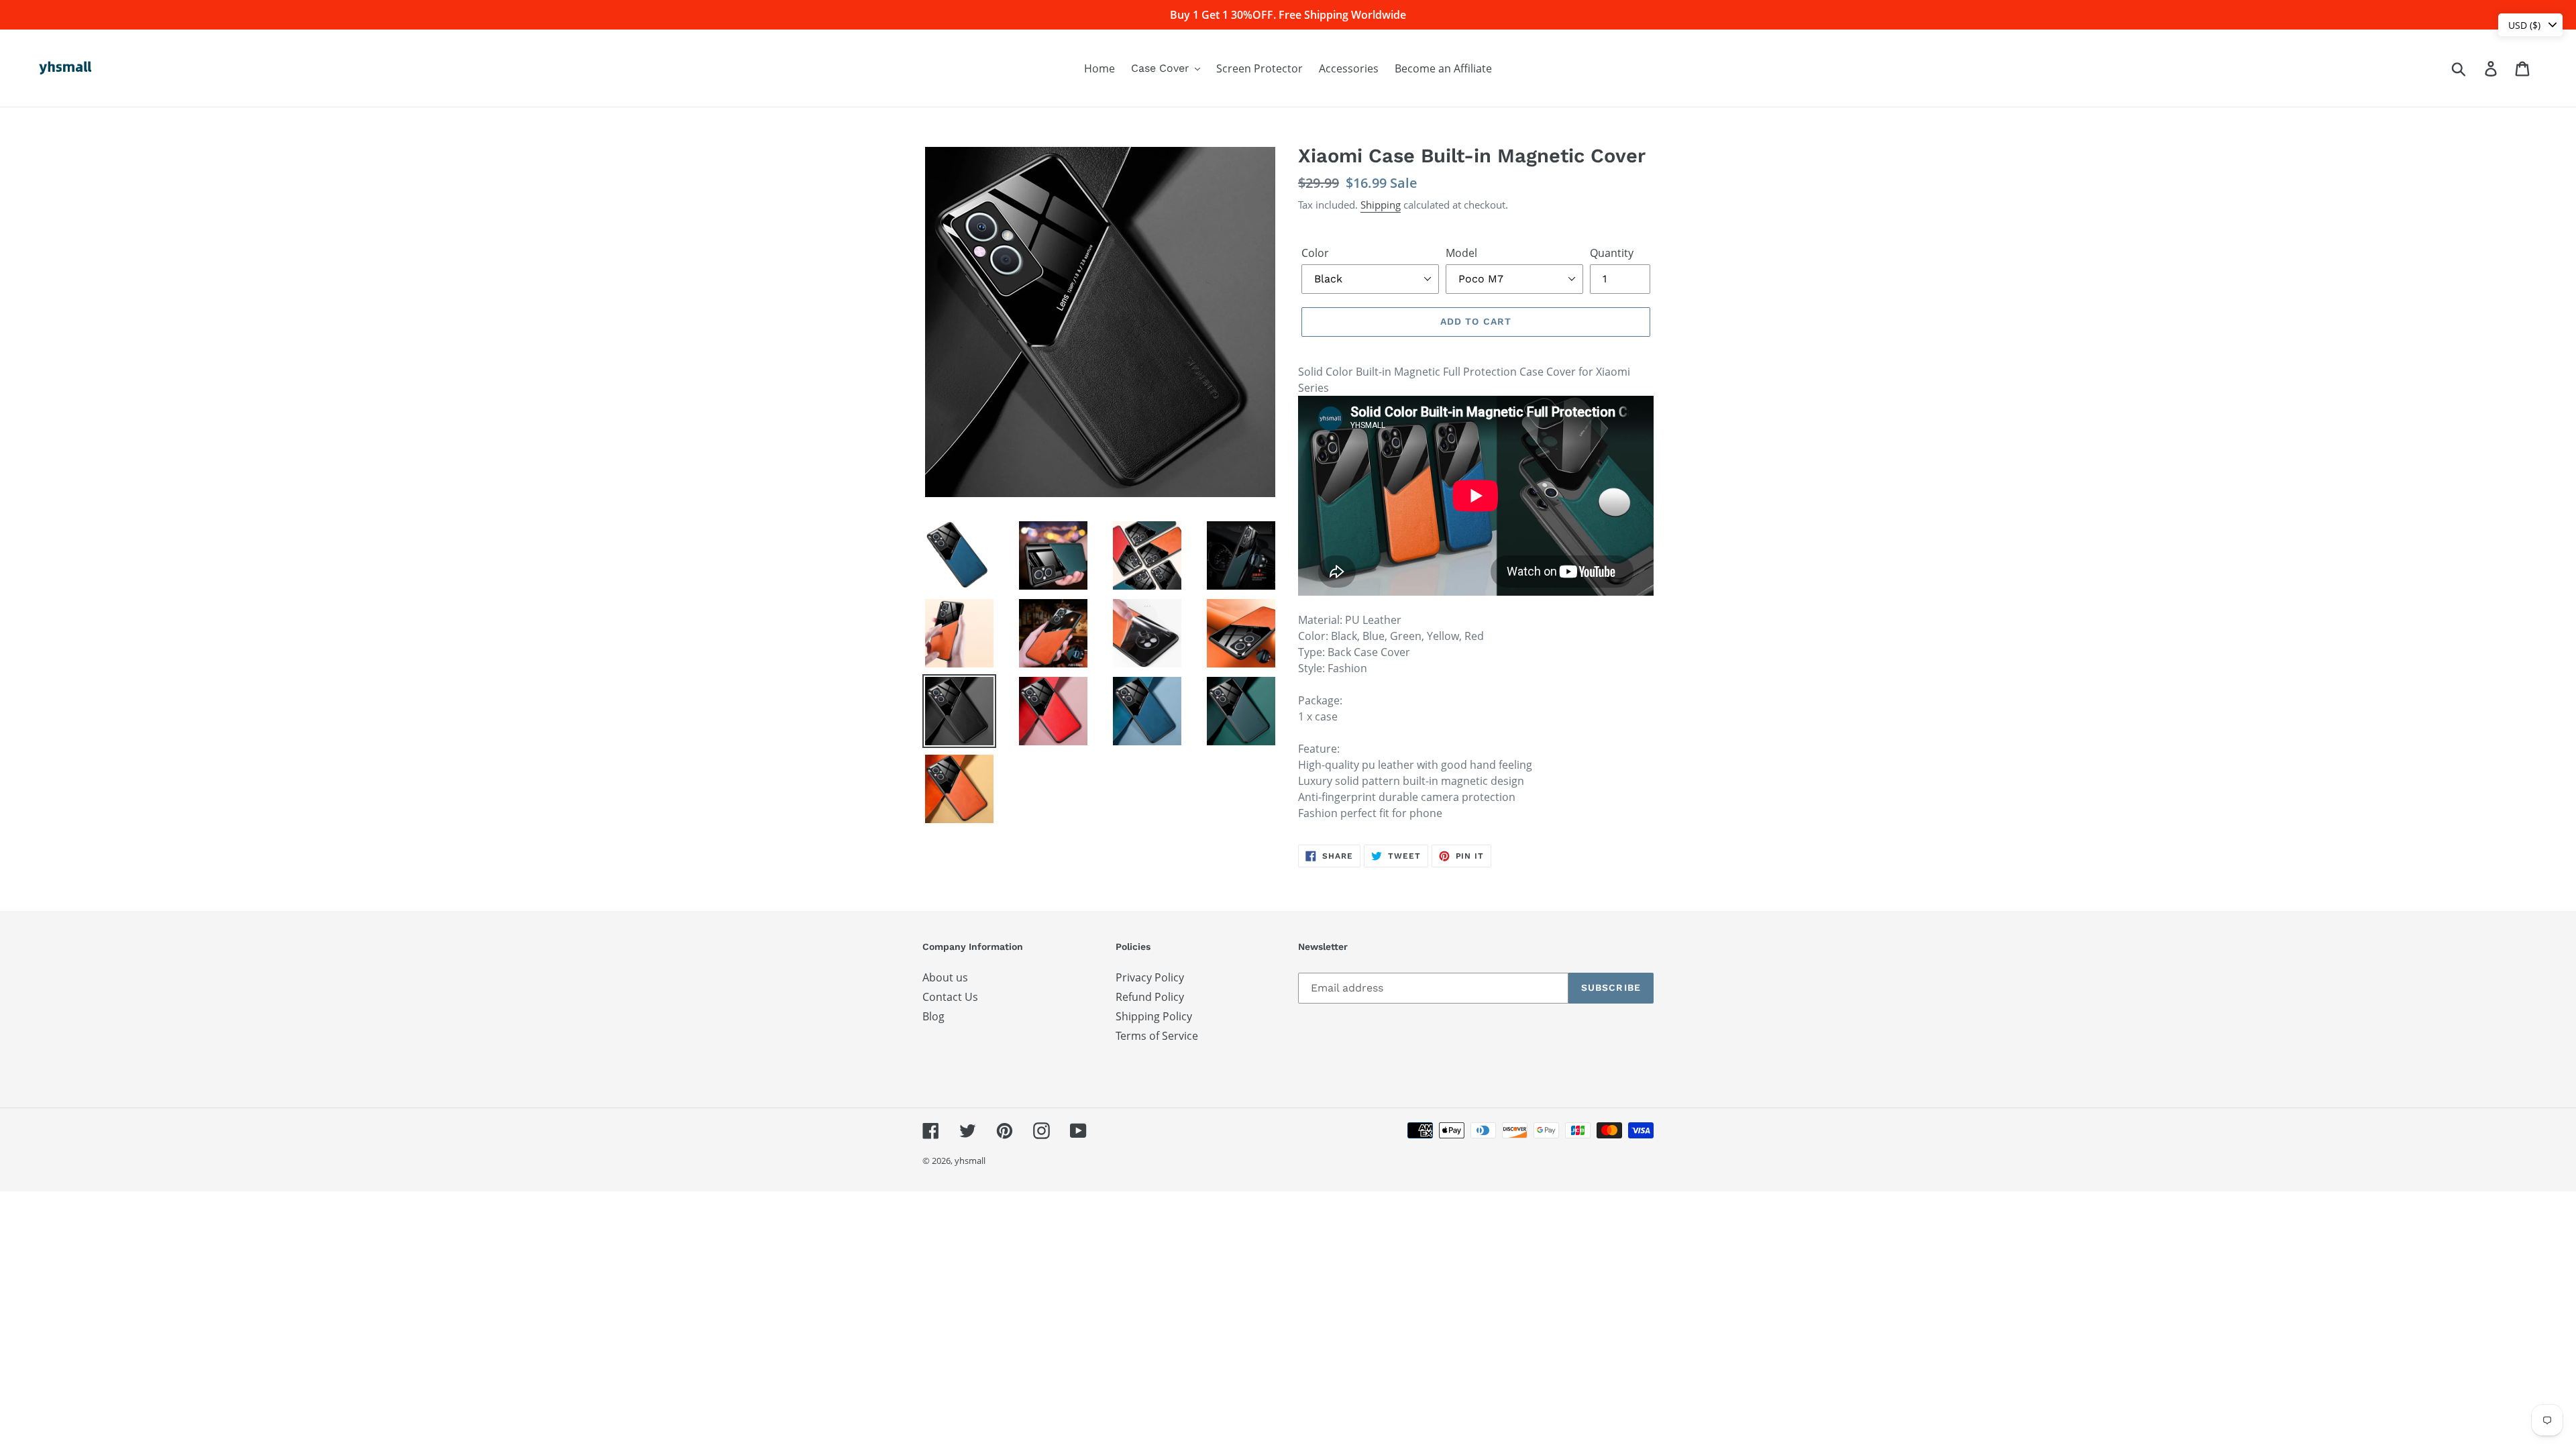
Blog (933, 1016)
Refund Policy (1150, 997)
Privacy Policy (1150, 977)
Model (1461, 253)
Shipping (1381, 205)
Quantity (1612, 253)
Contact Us (950, 997)
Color (1315, 253)
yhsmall (970, 1161)
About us (945, 977)
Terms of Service (1157, 1036)
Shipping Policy (1154, 1016)
